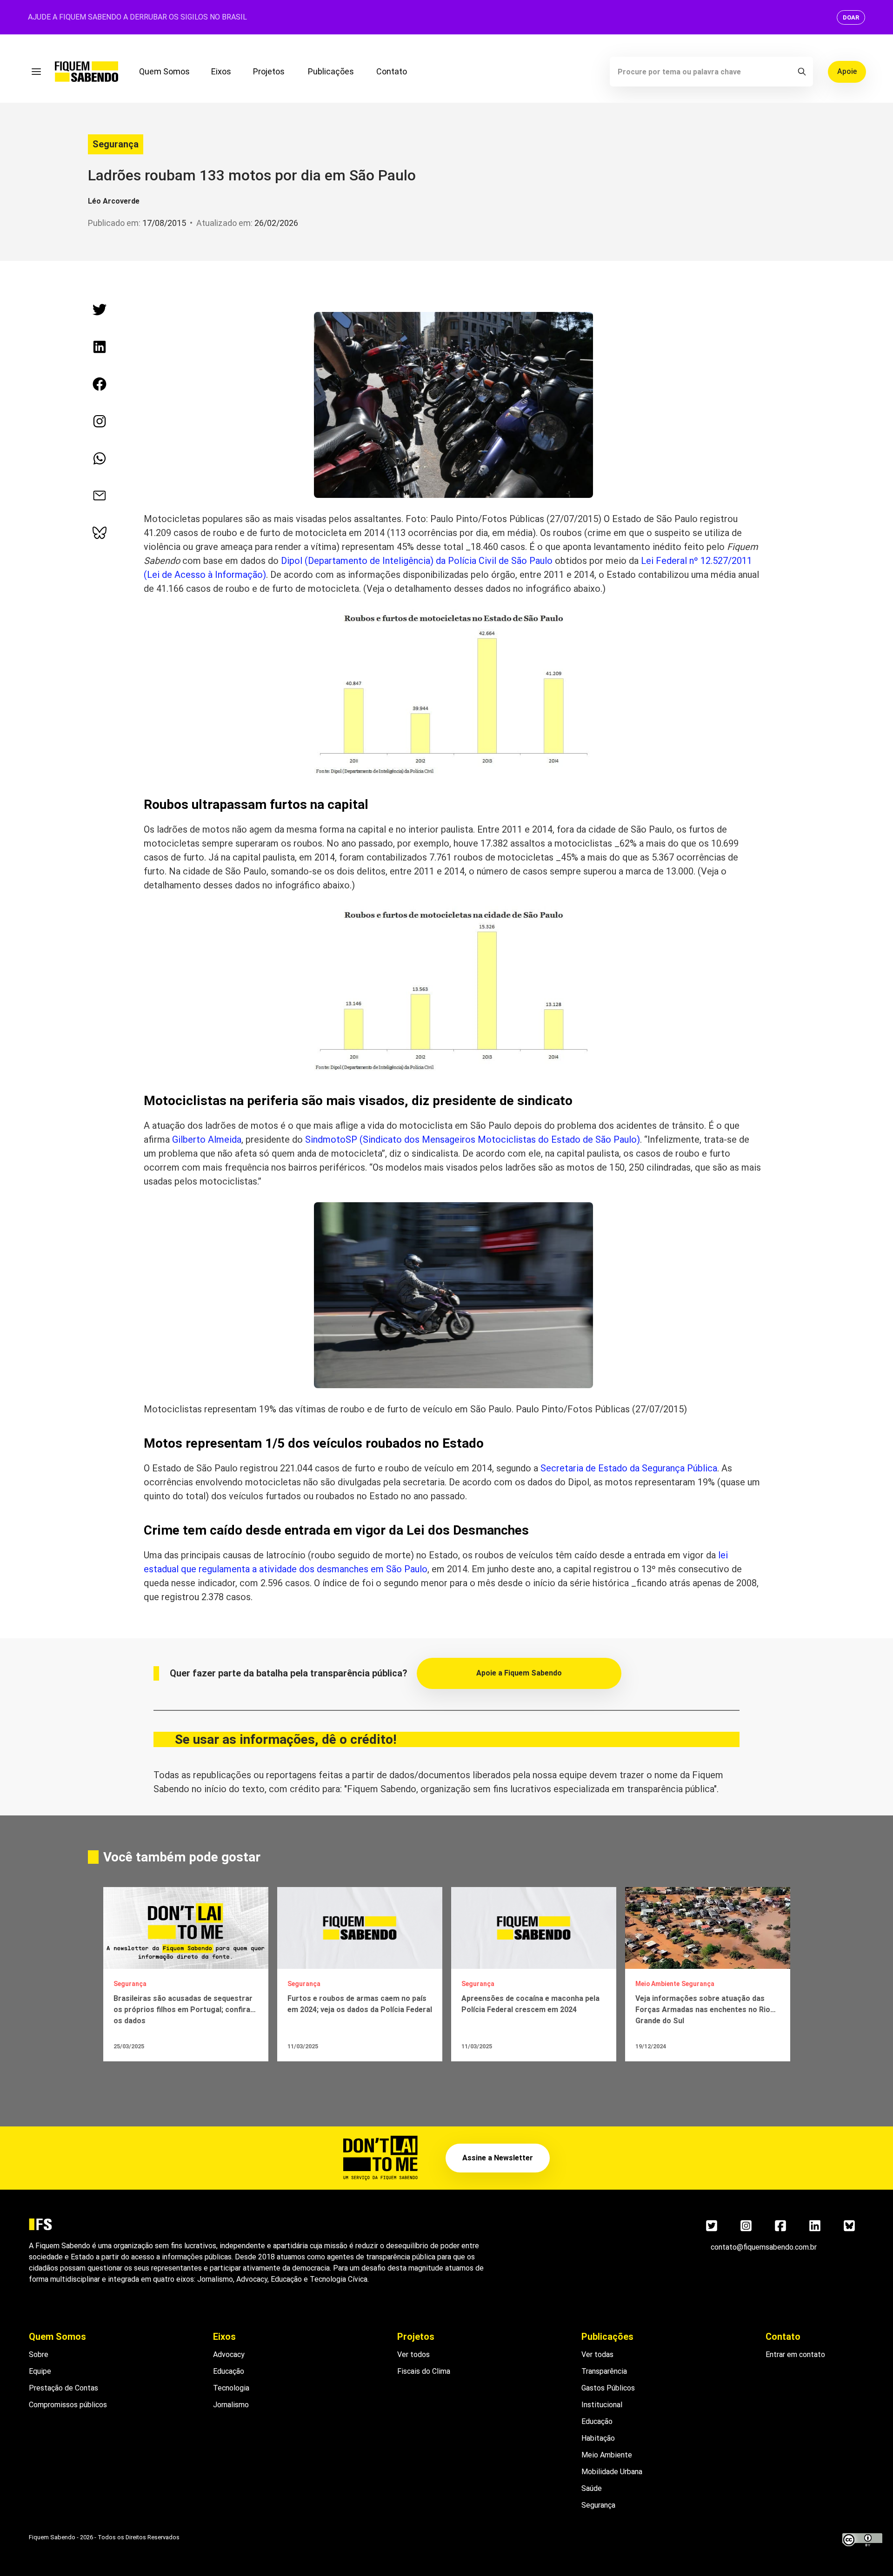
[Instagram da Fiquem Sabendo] (100, 421)
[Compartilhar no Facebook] (100, 384)
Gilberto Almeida (207, 1139)
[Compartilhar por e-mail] (100, 496)
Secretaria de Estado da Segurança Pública (629, 1468)
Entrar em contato (795, 2354)
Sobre (39, 2354)
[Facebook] (780, 2226)
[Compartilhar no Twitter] (100, 310)
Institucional (602, 2405)
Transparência (604, 2371)
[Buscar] (802, 72)
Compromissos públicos (68, 2405)
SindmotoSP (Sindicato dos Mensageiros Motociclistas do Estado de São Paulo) (473, 1139)
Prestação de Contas (63, 2388)
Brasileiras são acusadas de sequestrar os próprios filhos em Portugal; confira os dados (183, 2010)
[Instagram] (746, 2226)
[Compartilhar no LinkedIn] (100, 347)
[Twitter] (712, 2226)
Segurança (116, 144)
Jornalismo (231, 2405)
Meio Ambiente (607, 2455)
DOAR (851, 17)
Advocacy (229, 2354)
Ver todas (597, 2354)
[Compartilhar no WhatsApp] (100, 458)
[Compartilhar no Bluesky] (100, 533)
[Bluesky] (849, 2226)
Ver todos (413, 2354)
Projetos (269, 71)
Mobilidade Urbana (612, 2472)
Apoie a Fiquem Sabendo (519, 1673)
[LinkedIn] (815, 2226)
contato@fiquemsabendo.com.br (764, 2247)
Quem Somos (164, 71)
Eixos (221, 71)
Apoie (847, 71)
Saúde (592, 2488)
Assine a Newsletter (498, 2158)
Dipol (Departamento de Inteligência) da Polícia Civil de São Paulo (417, 561)
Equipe (40, 2371)
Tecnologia (231, 2388)
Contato (392, 71)
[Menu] (36, 72)
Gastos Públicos (608, 2388)
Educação (229, 2371)
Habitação (598, 2438)
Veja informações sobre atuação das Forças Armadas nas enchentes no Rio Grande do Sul (703, 2010)
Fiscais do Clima (424, 2371)
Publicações (331, 71)
